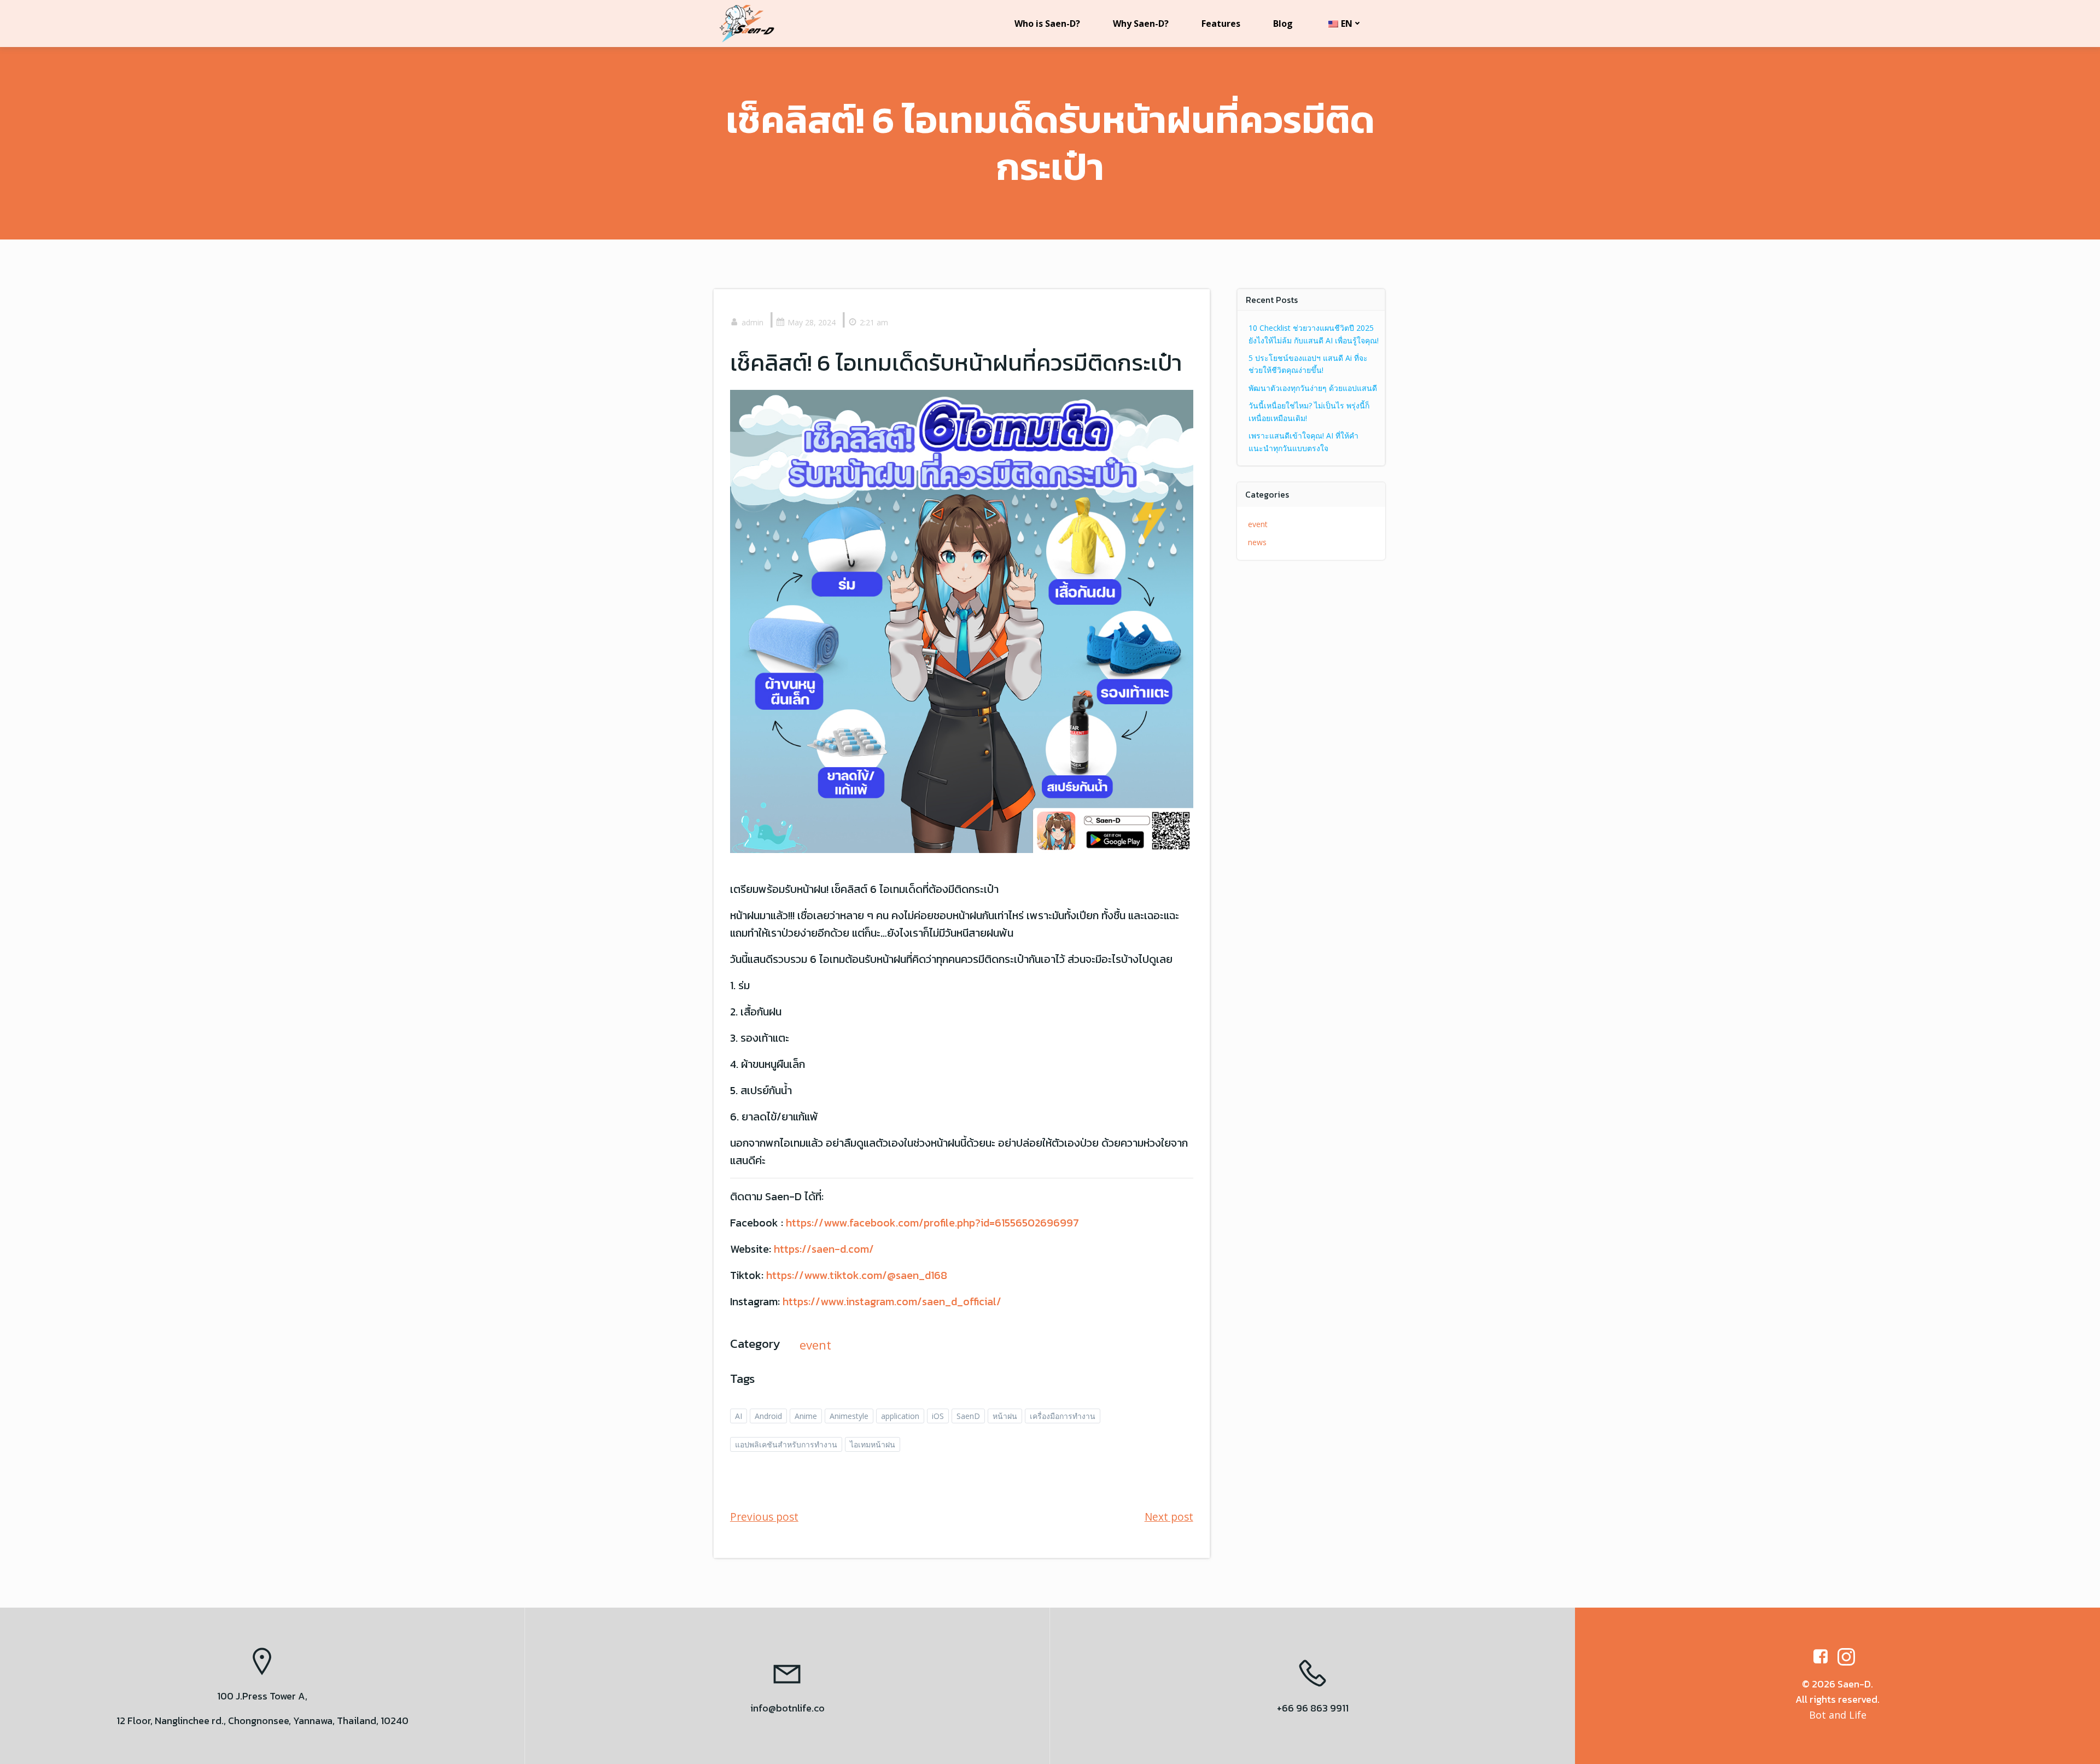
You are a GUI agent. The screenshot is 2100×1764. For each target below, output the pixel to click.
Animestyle (849, 1416)
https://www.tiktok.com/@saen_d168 (857, 1275)
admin (752, 322)
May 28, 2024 (812, 322)
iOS (938, 1416)
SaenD (968, 1416)
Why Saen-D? (1141, 24)
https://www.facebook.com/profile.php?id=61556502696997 (932, 1223)
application (900, 1416)
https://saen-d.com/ (824, 1249)
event (815, 1345)
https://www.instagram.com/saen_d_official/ (892, 1301)
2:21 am (874, 322)
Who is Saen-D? (1047, 24)
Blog (1283, 24)
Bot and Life (1838, 1715)
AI (739, 1416)
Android (768, 1416)
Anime (806, 1416)
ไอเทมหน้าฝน (873, 1444)
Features (1221, 24)
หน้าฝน (1005, 1416)
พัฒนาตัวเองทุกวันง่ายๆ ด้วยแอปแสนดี (1313, 388)
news (1257, 542)
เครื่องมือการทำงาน (1063, 1416)
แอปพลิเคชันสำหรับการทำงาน (786, 1444)
